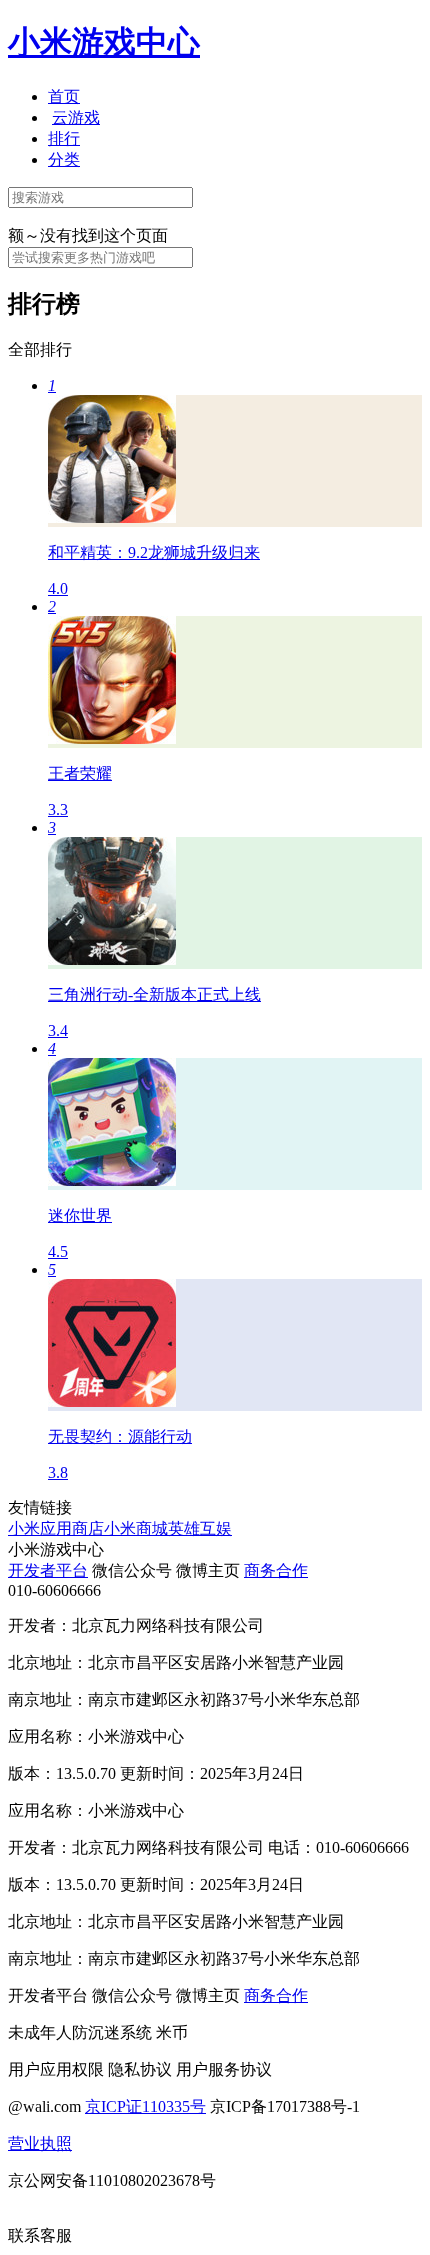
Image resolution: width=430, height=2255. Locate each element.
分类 (64, 159)
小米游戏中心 (104, 42)
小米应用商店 (56, 1528)
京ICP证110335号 (145, 2106)
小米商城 (136, 1528)
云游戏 (76, 117)
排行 (64, 138)
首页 (64, 96)
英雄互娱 (200, 1528)
